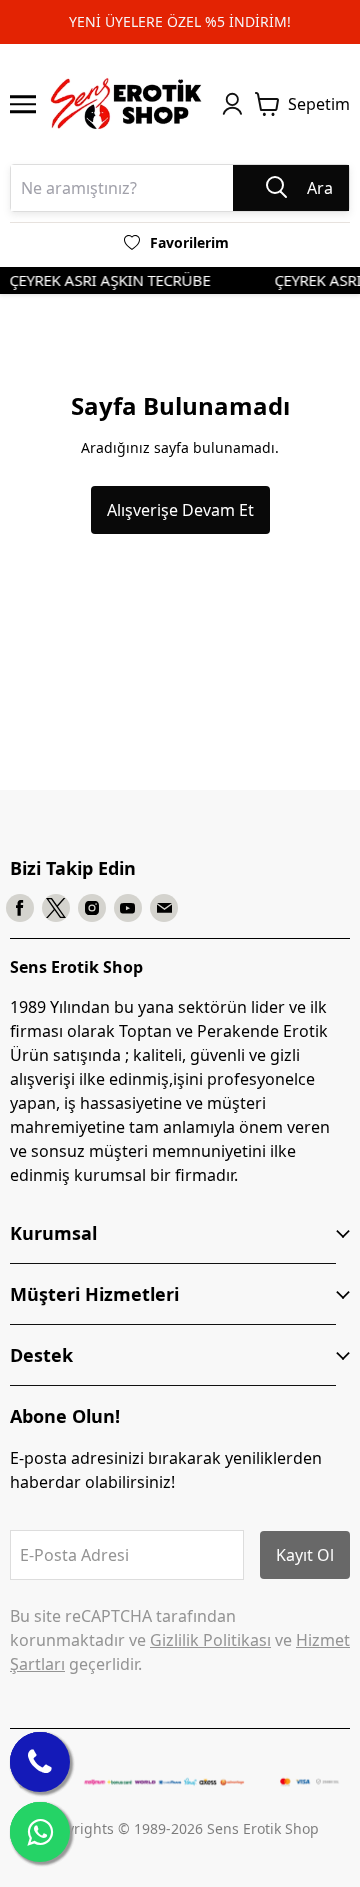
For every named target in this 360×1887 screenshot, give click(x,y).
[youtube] (128, 908)
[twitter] (56, 908)
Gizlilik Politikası (210, 1640)
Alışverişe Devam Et (180, 510)
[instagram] (92, 908)
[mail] (164, 908)
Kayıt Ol (305, 1555)
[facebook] (20, 908)
